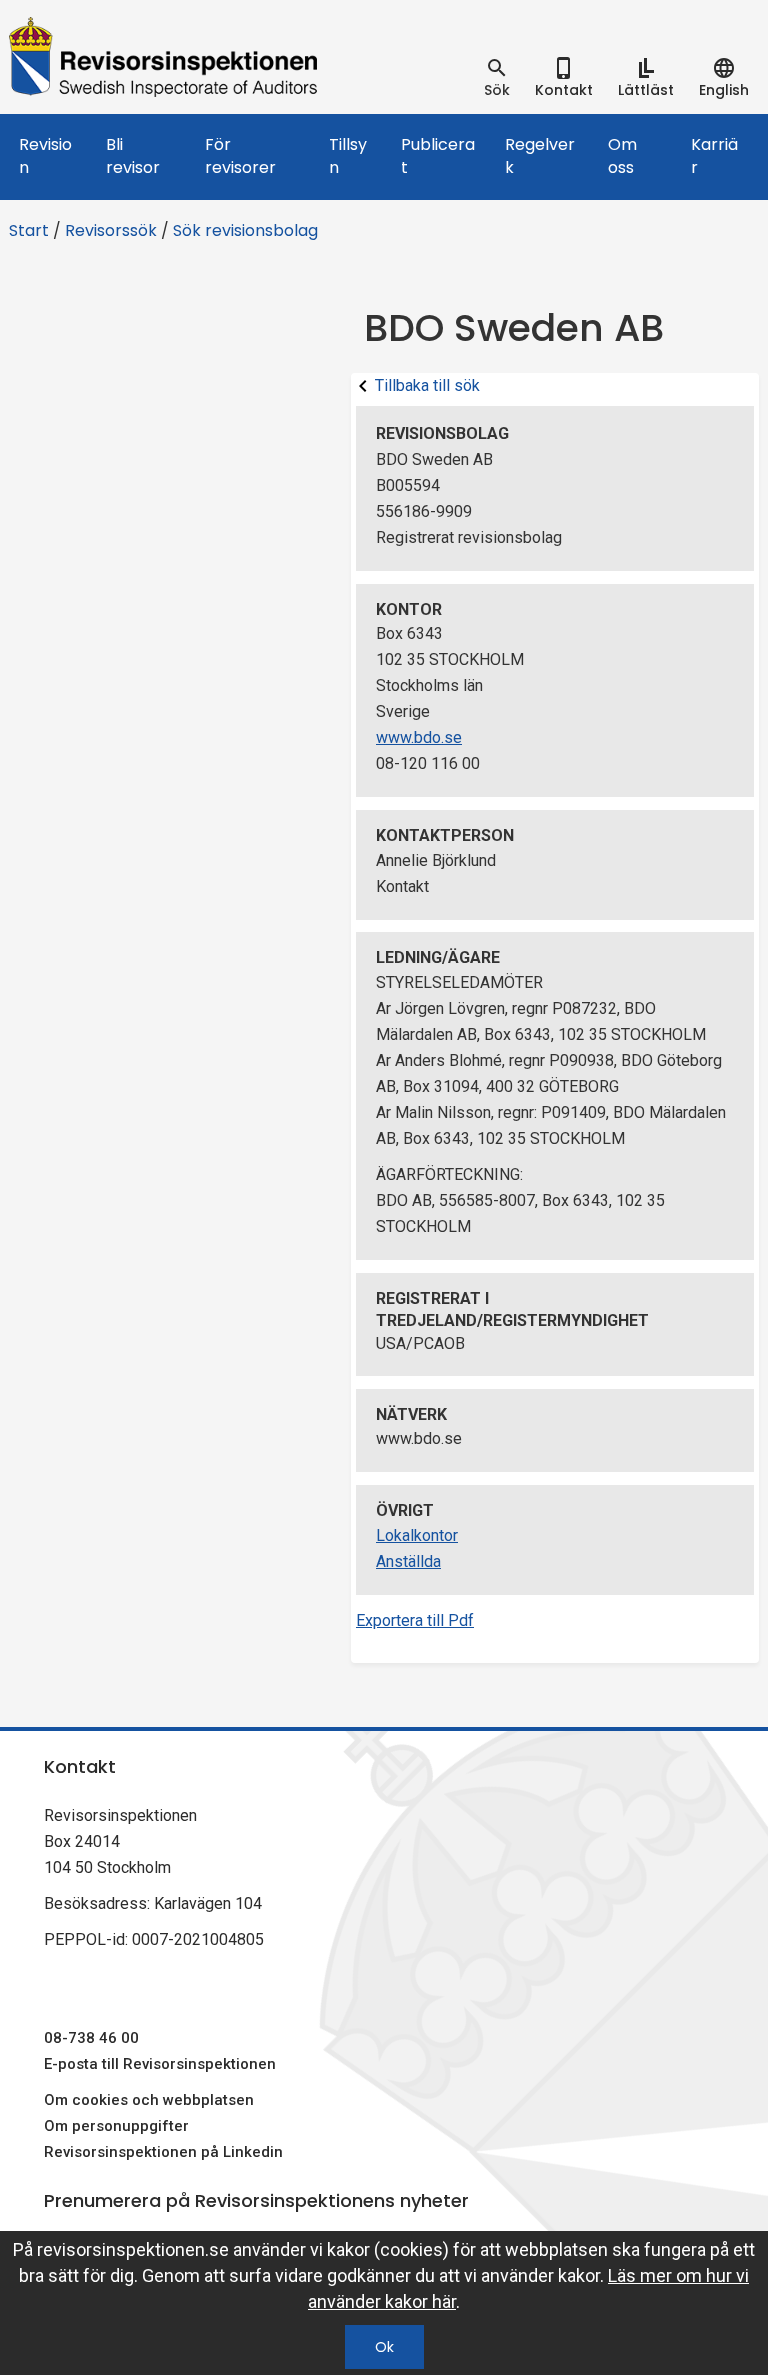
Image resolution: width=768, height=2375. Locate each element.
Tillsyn (348, 156)
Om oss (622, 156)
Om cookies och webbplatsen (149, 2100)
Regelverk (540, 156)
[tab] (497, 78)
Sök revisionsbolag (245, 230)
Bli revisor (133, 156)
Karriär (714, 156)
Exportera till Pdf (415, 1620)
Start (29, 230)
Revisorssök (111, 230)
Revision (45, 156)
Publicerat (438, 156)
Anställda (408, 1561)
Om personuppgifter (116, 2126)
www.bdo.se (419, 737)
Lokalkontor (417, 1535)
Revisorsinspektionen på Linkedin (163, 2152)
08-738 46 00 (91, 2038)
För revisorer (240, 156)
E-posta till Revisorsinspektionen (160, 2064)
